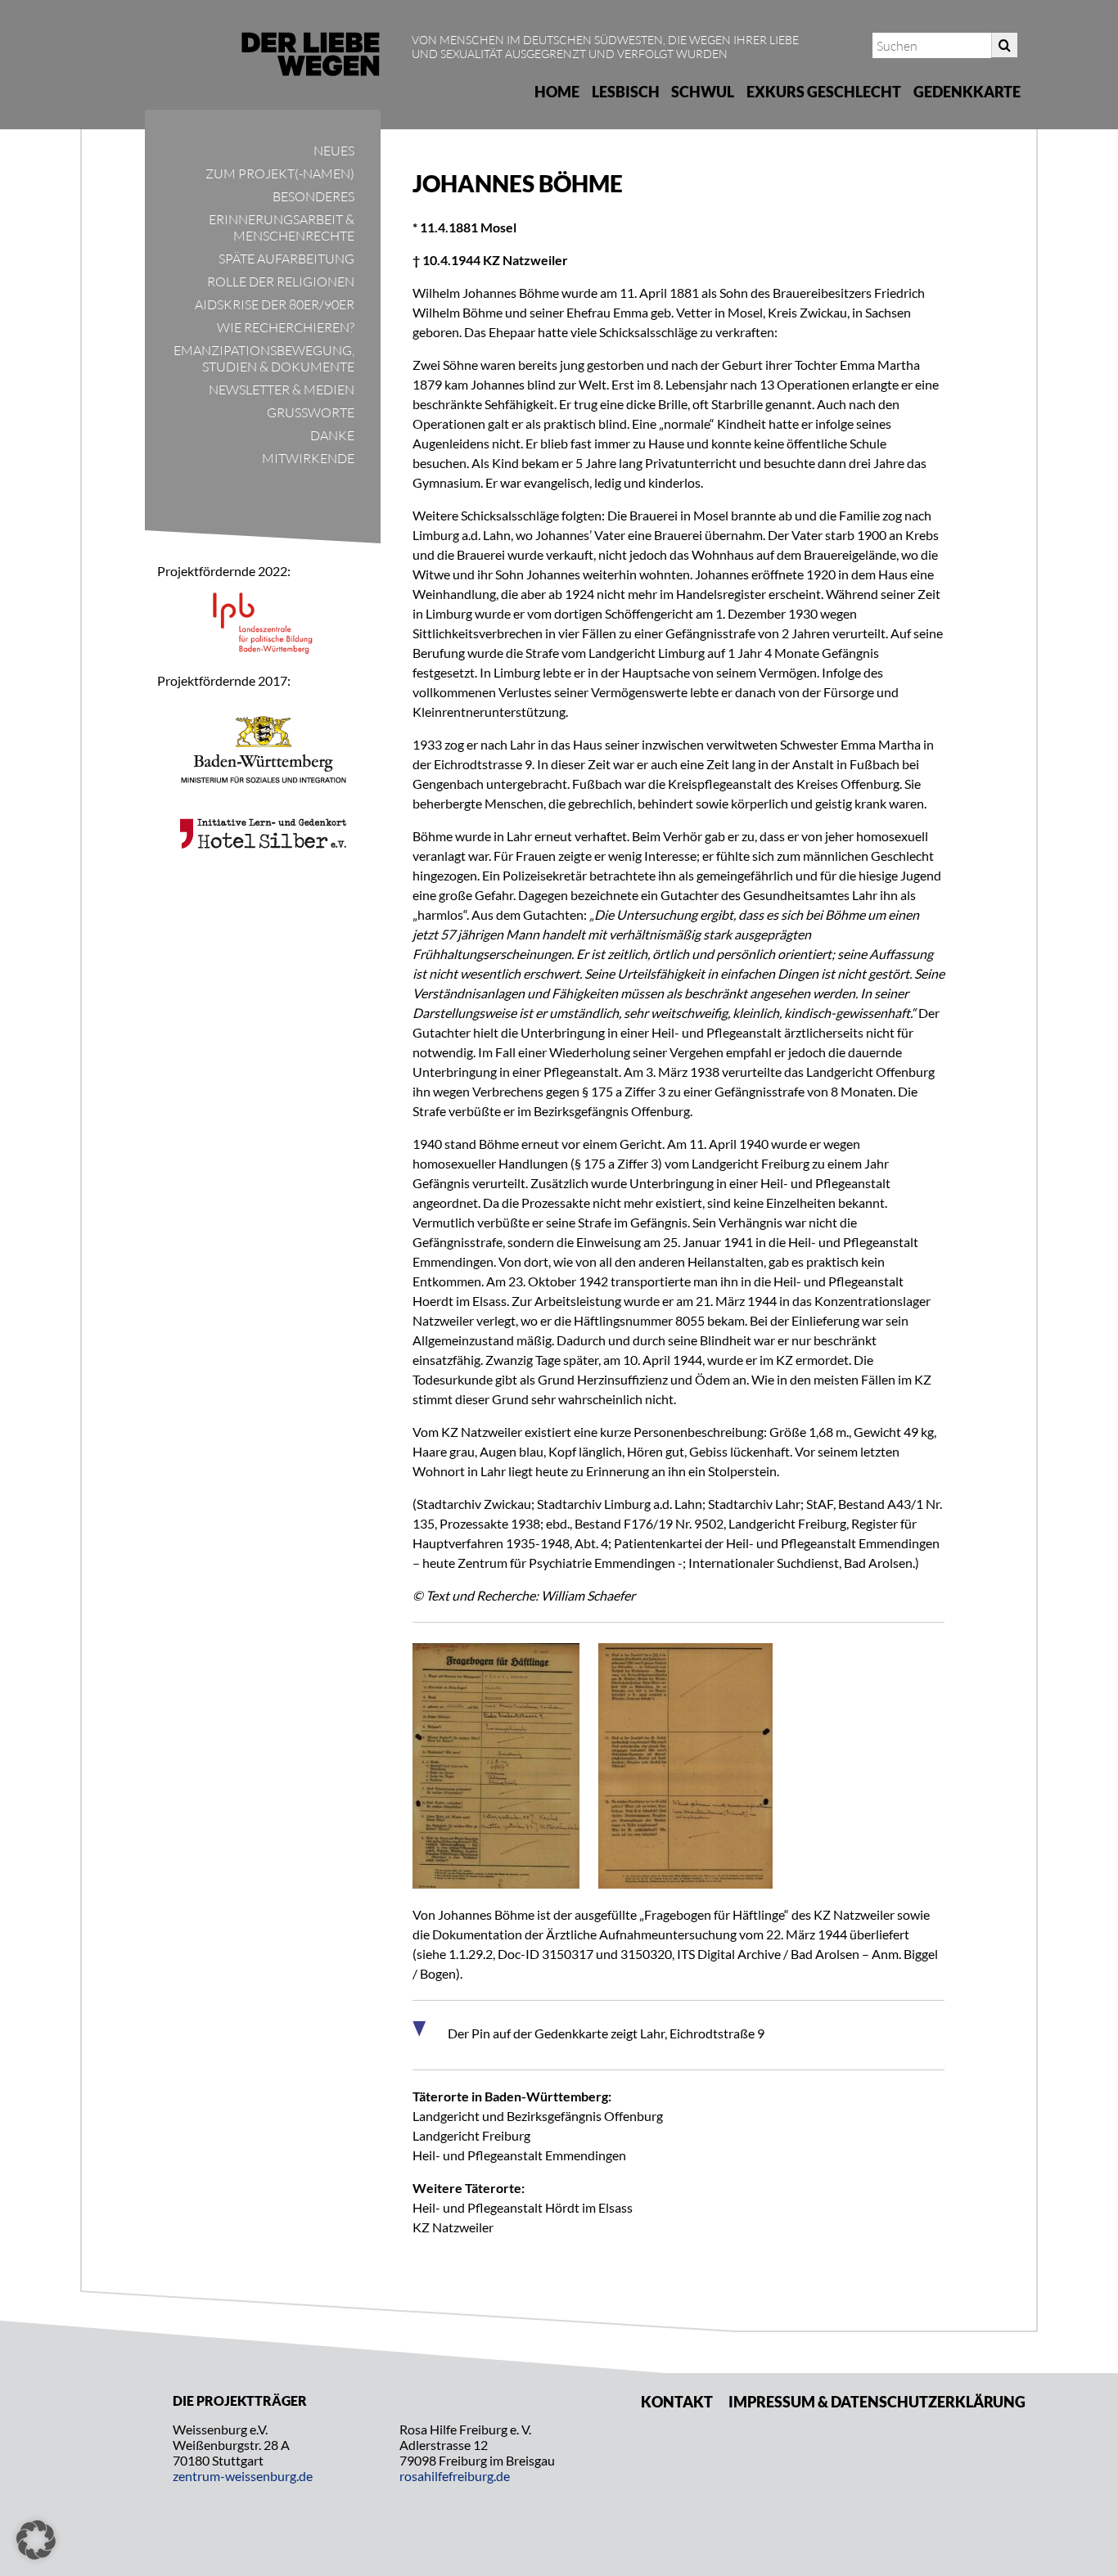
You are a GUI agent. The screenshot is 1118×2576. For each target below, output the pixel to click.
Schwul (703, 92)
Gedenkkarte (967, 92)
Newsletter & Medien (282, 390)
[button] (36, 2540)
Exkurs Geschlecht (824, 92)
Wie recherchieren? (286, 327)
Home (557, 92)
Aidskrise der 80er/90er (275, 304)
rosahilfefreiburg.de (455, 2476)
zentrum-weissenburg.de (243, 2476)
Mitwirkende (308, 458)
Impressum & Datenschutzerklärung (877, 2402)
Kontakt (677, 2402)
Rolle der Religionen (281, 281)
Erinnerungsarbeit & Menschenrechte (282, 227)
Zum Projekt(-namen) (280, 173)
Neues (334, 151)
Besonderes (313, 196)
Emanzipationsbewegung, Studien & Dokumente (264, 358)
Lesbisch (626, 92)
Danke (332, 435)
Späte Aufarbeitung (286, 259)
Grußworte (311, 412)
